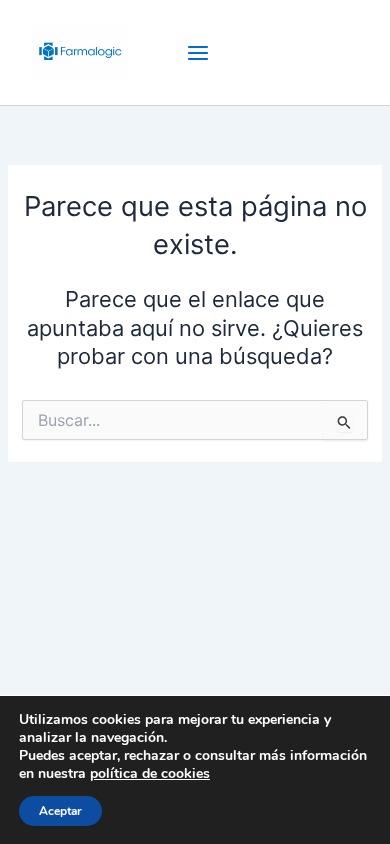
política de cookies (150, 773)
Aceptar (60, 811)
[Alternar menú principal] (198, 53)
